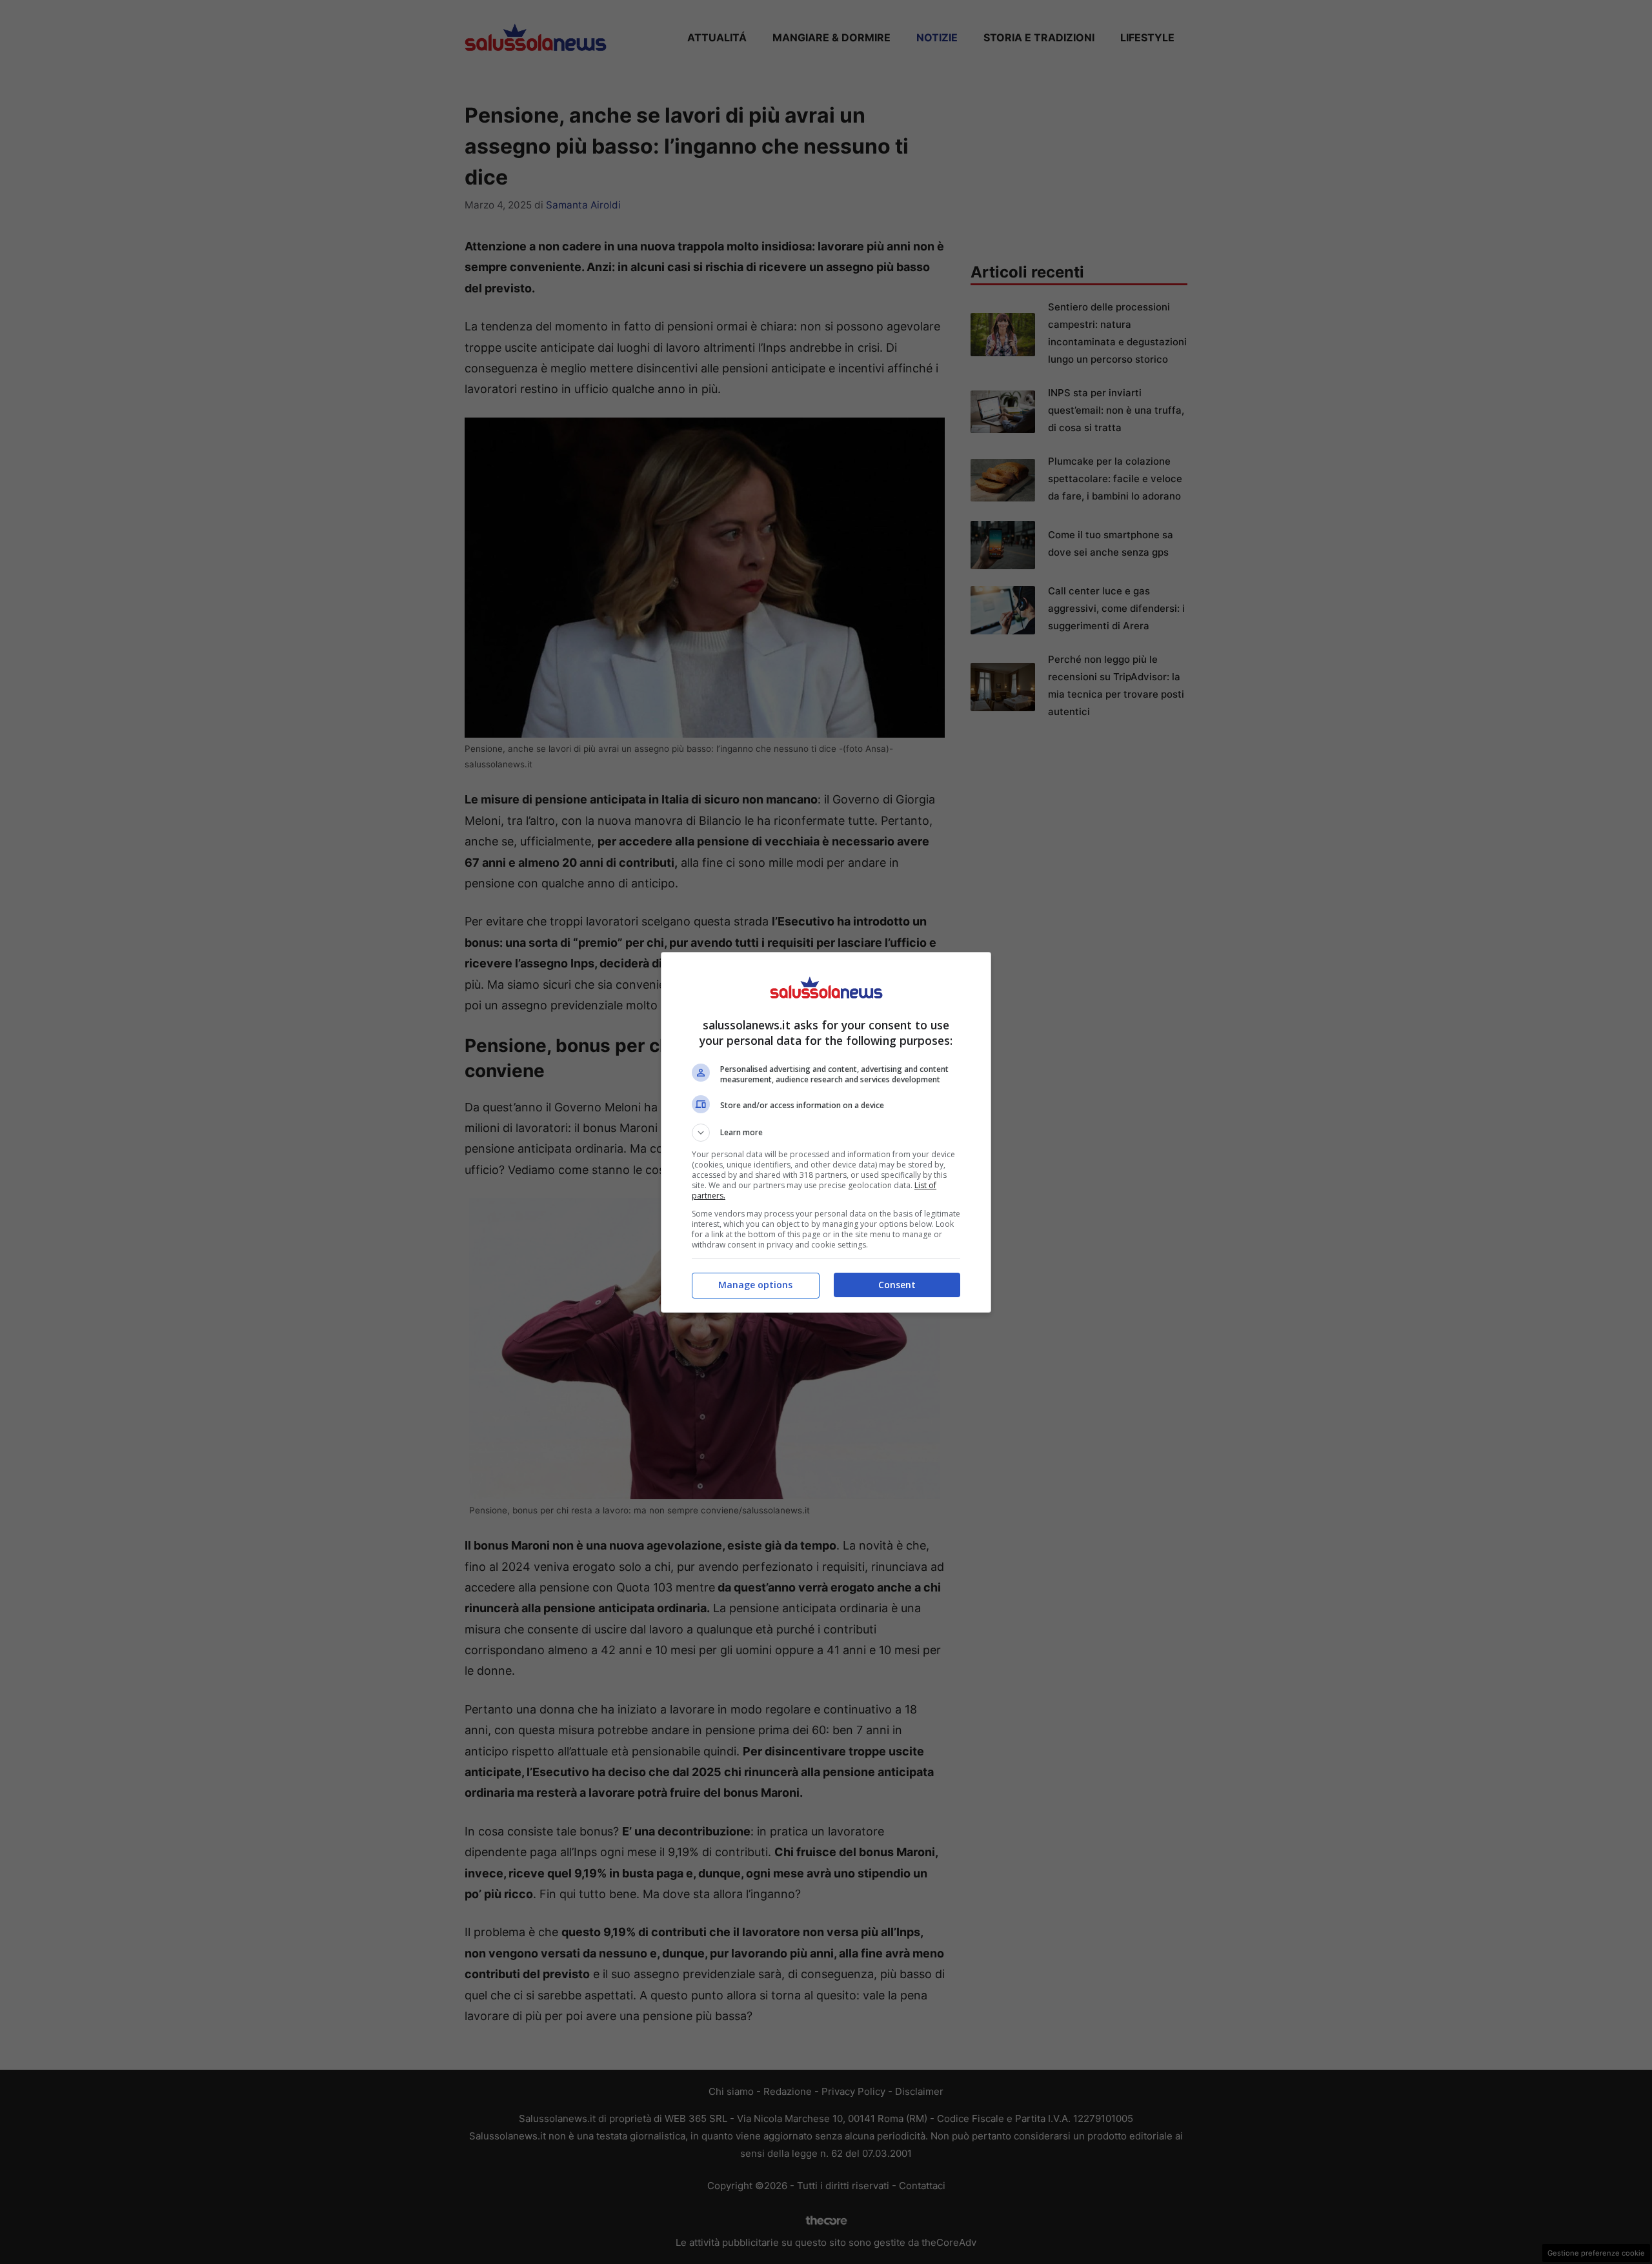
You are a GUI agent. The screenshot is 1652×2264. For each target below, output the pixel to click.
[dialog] (826, 1132)
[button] (826, 1133)
